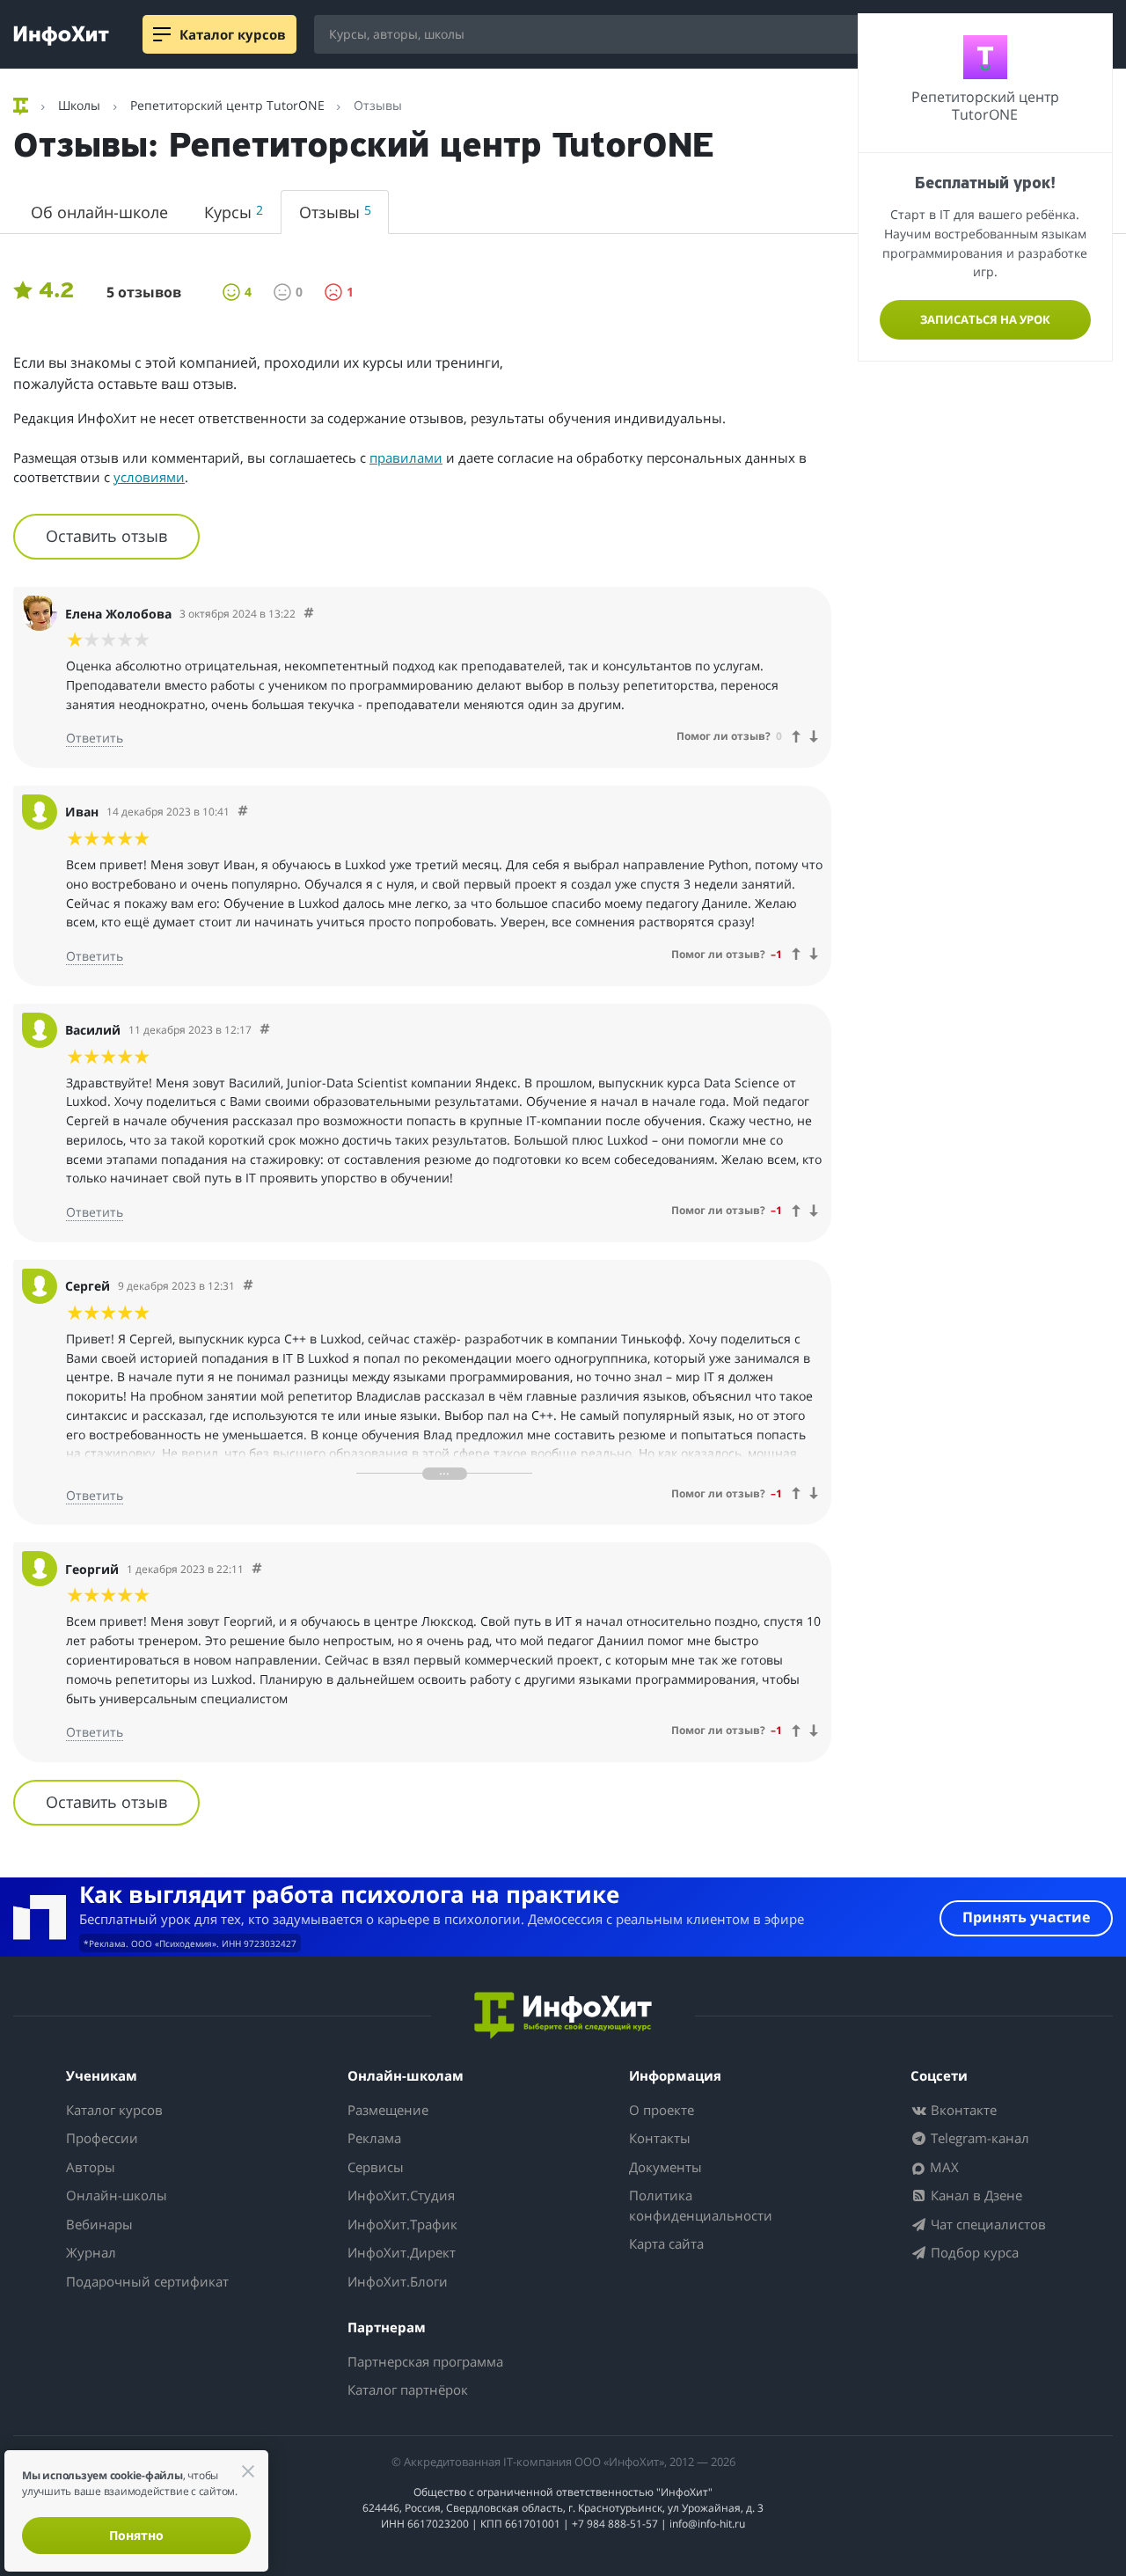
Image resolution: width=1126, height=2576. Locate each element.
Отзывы (335, 212)
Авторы (91, 2167)
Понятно (136, 2535)
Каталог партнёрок (408, 2389)
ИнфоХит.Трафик (402, 2224)
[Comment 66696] (265, 1030)
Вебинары (99, 2224)
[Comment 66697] (248, 1286)
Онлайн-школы (117, 2195)
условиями (149, 477)
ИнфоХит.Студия (401, 2195)
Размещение (388, 2110)
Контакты (660, 2138)
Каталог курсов (114, 2110)
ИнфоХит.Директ (402, 2252)
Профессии (102, 2138)
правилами (406, 457)
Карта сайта (666, 2243)
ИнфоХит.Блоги (398, 2281)
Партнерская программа (425, 2361)
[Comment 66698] (257, 1569)
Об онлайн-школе (99, 212)
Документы (665, 2167)
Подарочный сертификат (147, 2281)
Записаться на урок (985, 319)
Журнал (91, 2252)
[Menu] (162, 34)
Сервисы (376, 2167)
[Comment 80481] (309, 614)
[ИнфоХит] (61, 36)
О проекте (662, 2110)
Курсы (234, 212)
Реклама (374, 2138)
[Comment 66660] (243, 812)
